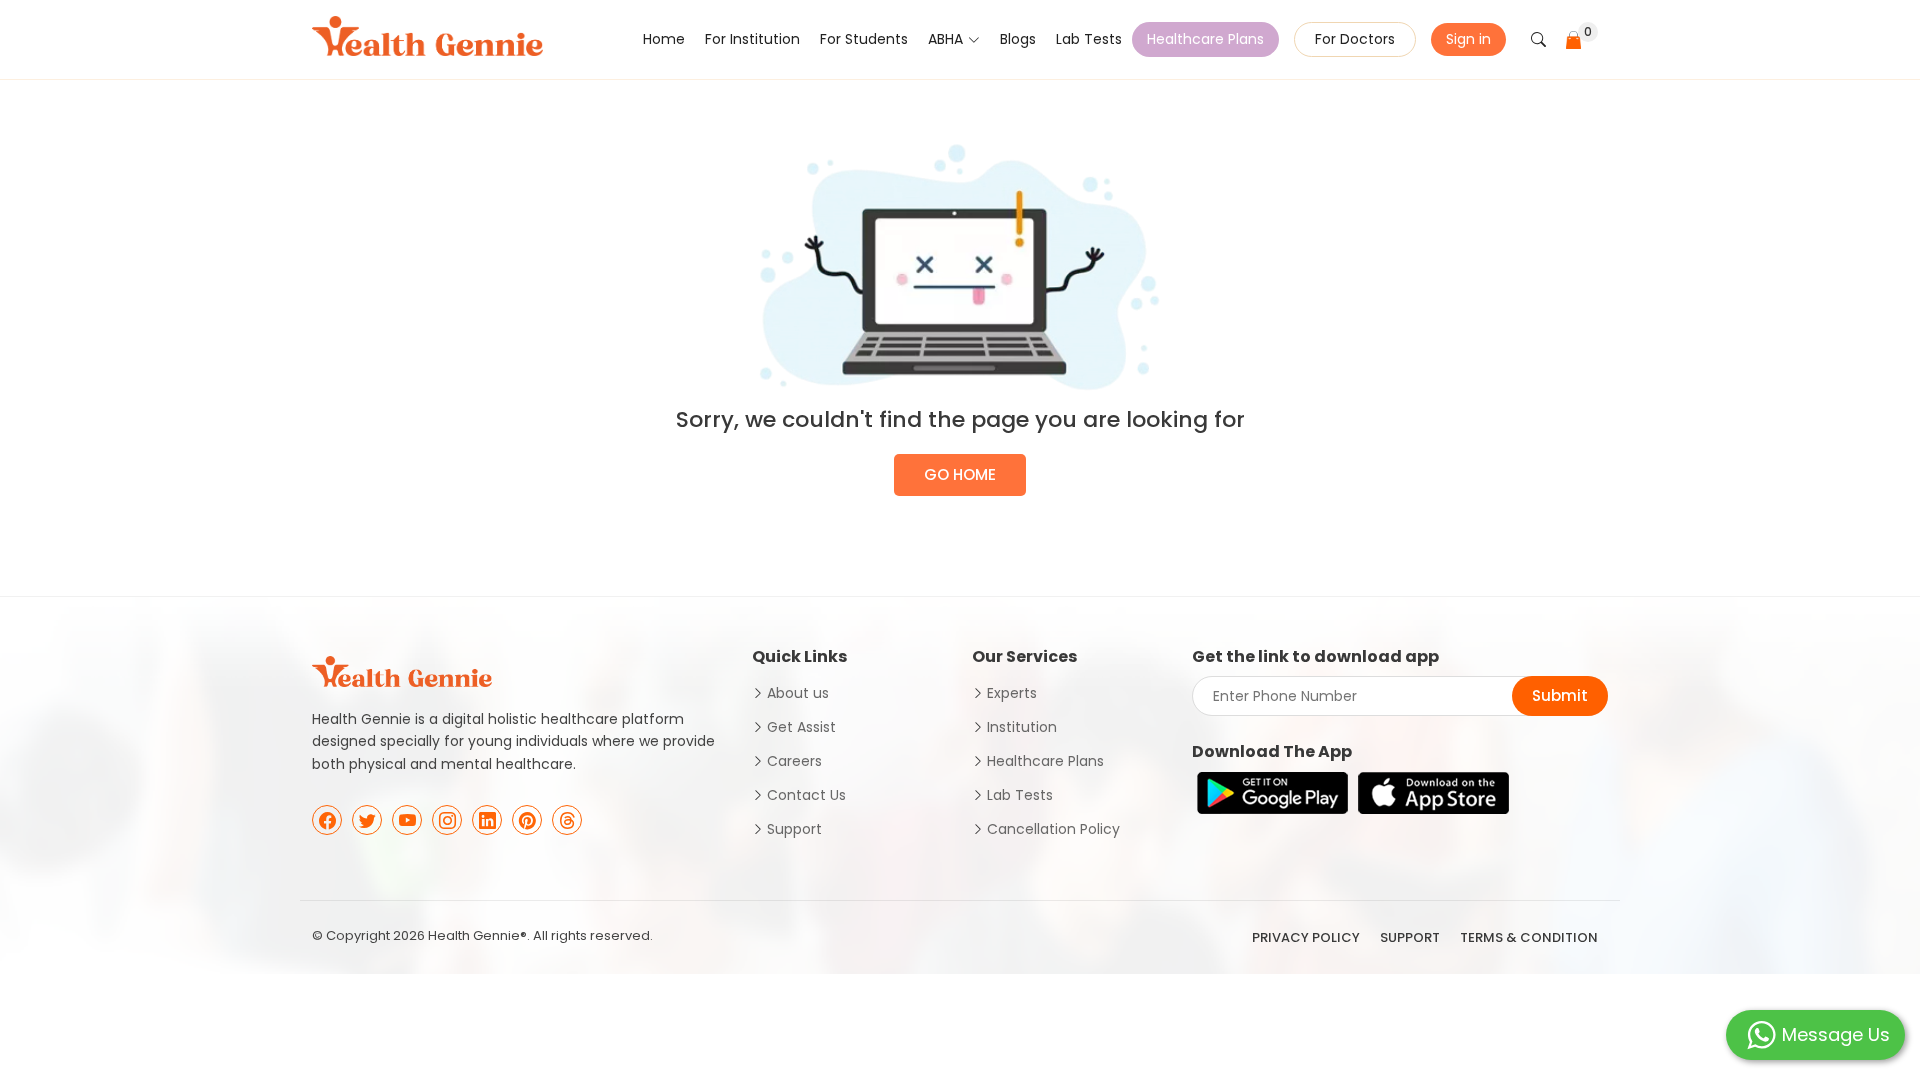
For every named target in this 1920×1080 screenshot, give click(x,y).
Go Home (960, 474)
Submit (1560, 695)
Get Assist (801, 727)
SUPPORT (1410, 937)
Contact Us (806, 795)
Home (664, 39)
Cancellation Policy (1053, 829)
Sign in (1468, 39)
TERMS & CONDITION (1529, 937)
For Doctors (1355, 39)
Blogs (1018, 39)
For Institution (752, 39)
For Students (864, 39)
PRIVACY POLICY (1306, 937)
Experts (1012, 693)
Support (794, 829)
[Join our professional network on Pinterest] (527, 820)
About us (798, 693)
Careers (794, 761)
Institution (1022, 727)
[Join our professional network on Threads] (567, 820)
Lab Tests (1089, 39)
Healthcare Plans (1205, 39)
